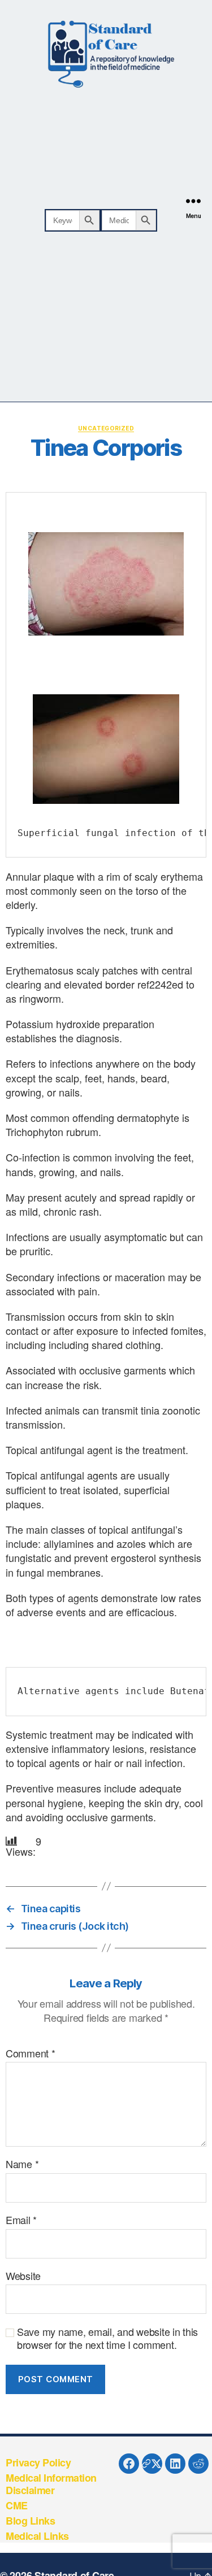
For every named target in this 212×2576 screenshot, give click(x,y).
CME (17, 2505)
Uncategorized (106, 428)
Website (23, 2276)
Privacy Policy (38, 2462)
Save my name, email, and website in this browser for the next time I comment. (107, 2338)
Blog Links (30, 2521)
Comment (31, 2053)
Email (21, 2220)
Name (22, 2164)
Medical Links (37, 2536)
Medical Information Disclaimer (51, 2484)
